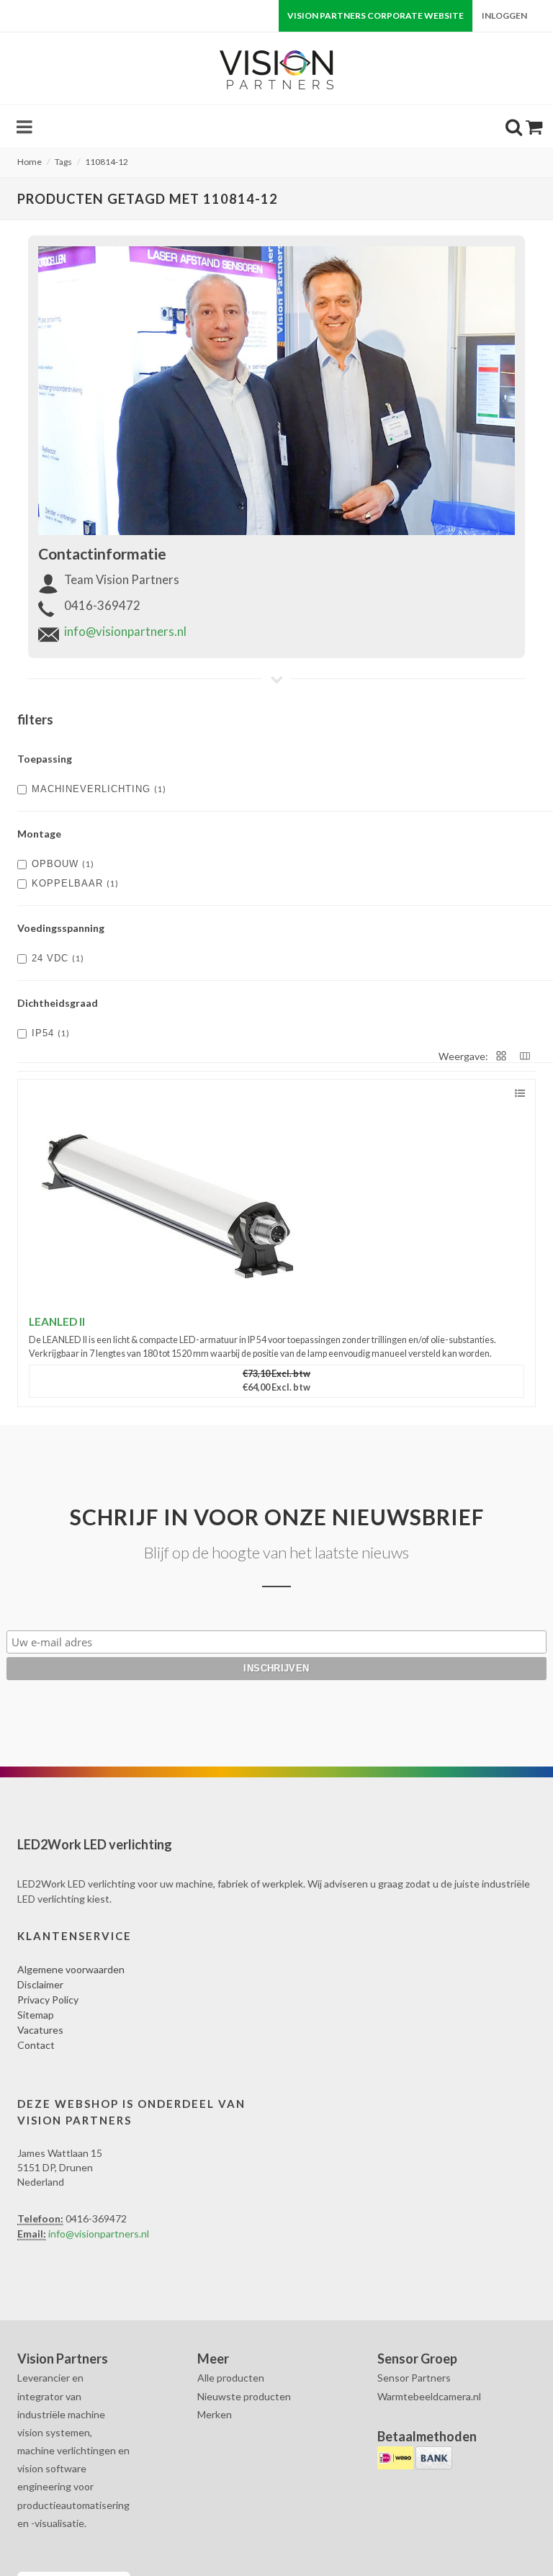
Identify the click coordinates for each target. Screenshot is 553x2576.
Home (30, 162)
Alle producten (231, 2378)
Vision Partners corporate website (376, 15)
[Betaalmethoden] (396, 2456)
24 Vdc (58, 958)
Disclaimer (40, 1984)
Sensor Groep (417, 2359)
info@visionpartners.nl (125, 631)
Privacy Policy (48, 2000)
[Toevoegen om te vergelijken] (520, 1094)
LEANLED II (57, 1321)
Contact (36, 2045)
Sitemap (36, 2015)
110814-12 (107, 162)
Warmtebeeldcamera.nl (429, 2396)
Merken (215, 2414)
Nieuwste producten (244, 2396)
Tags (63, 162)
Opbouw (63, 864)
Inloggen (504, 15)
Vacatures (40, 2030)
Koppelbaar (75, 883)
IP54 (51, 1033)
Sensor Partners (414, 2378)
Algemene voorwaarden (71, 1969)
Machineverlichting (99, 789)
